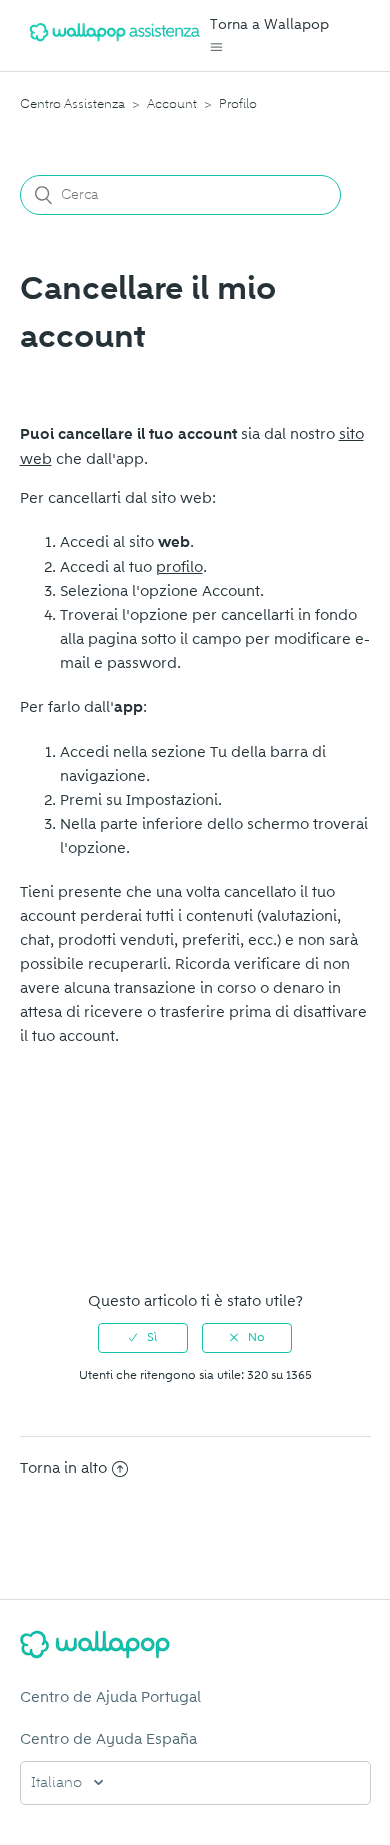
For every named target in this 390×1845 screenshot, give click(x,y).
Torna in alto (63, 1468)
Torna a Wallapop (269, 24)
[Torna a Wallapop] (195, 1648)
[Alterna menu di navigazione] (216, 47)
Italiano (58, 1783)
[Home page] (115, 45)
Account (172, 104)
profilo (179, 567)
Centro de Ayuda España (108, 1739)
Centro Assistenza (72, 104)
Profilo (238, 104)
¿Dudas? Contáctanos (106, 1238)
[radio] (143, 1338)
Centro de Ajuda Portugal (110, 1697)
